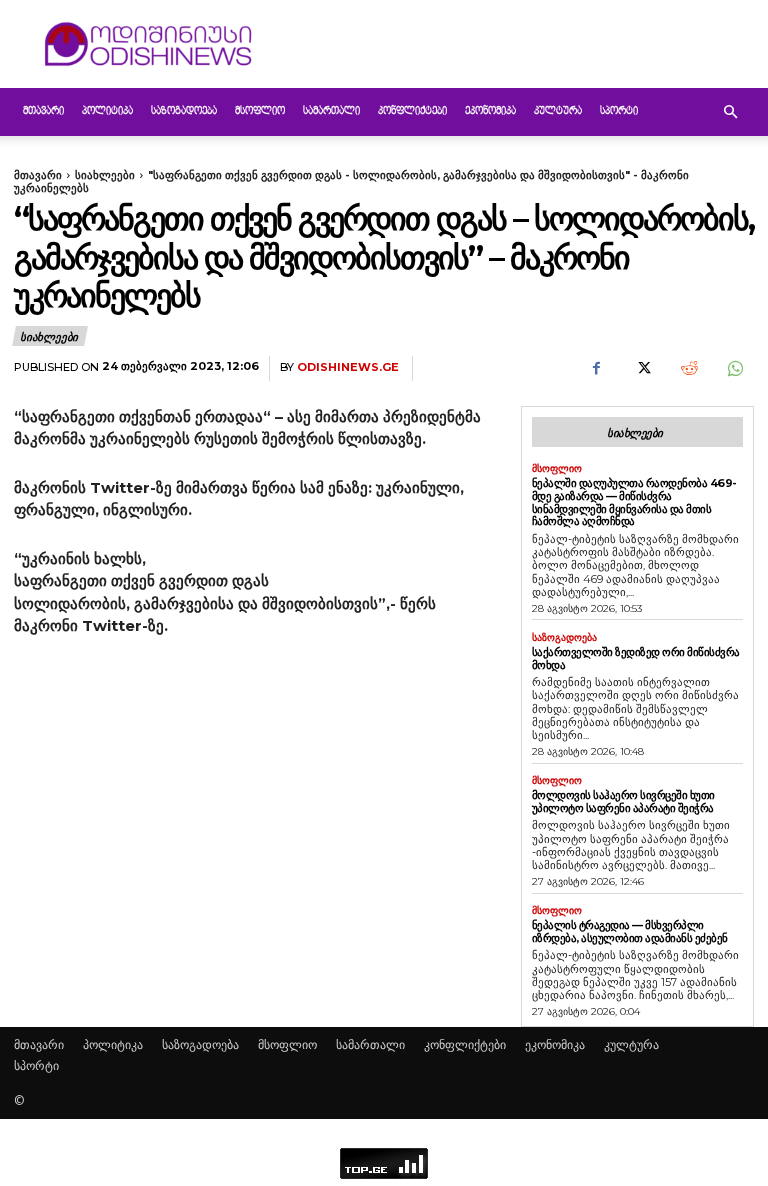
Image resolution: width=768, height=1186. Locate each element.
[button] (730, 112)
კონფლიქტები (412, 111)
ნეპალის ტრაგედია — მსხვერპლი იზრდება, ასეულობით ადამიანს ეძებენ (630, 931)
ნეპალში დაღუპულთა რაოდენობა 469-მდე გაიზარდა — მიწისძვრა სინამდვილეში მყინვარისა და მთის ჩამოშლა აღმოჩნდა (634, 502)
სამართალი (331, 111)
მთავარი (43, 111)
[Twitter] (642, 369)
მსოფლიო (260, 111)
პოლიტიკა (107, 111)
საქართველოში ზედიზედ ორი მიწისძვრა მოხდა (636, 658)
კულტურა (558, 111)
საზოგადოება (184, 111)
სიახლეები (105, 175)
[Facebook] (596, 369)
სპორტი (619, 111)
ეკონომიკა (490, 111)
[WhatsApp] (734, 369)
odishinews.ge (348, 367)
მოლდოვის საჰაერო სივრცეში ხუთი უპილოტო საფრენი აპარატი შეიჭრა (623, 801)
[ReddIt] (688, 369)
